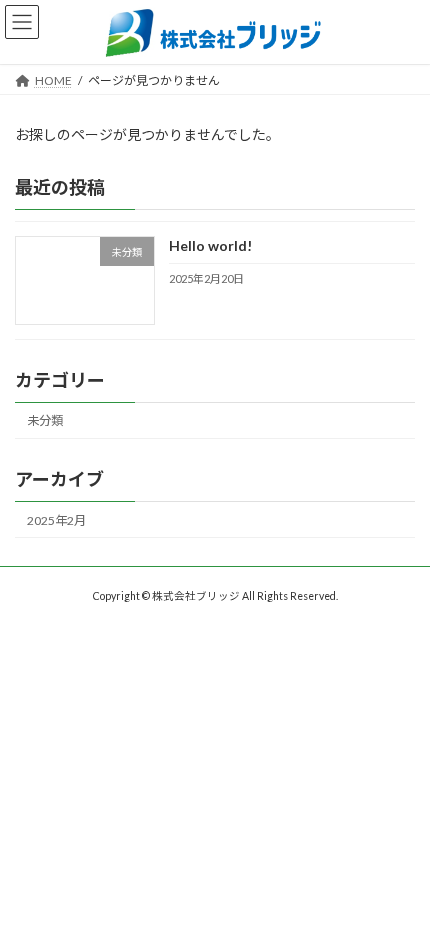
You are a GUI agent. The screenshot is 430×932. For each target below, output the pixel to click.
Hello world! (210, 245)
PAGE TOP (399, 883)
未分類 (45, 420)
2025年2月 (56, 520)
